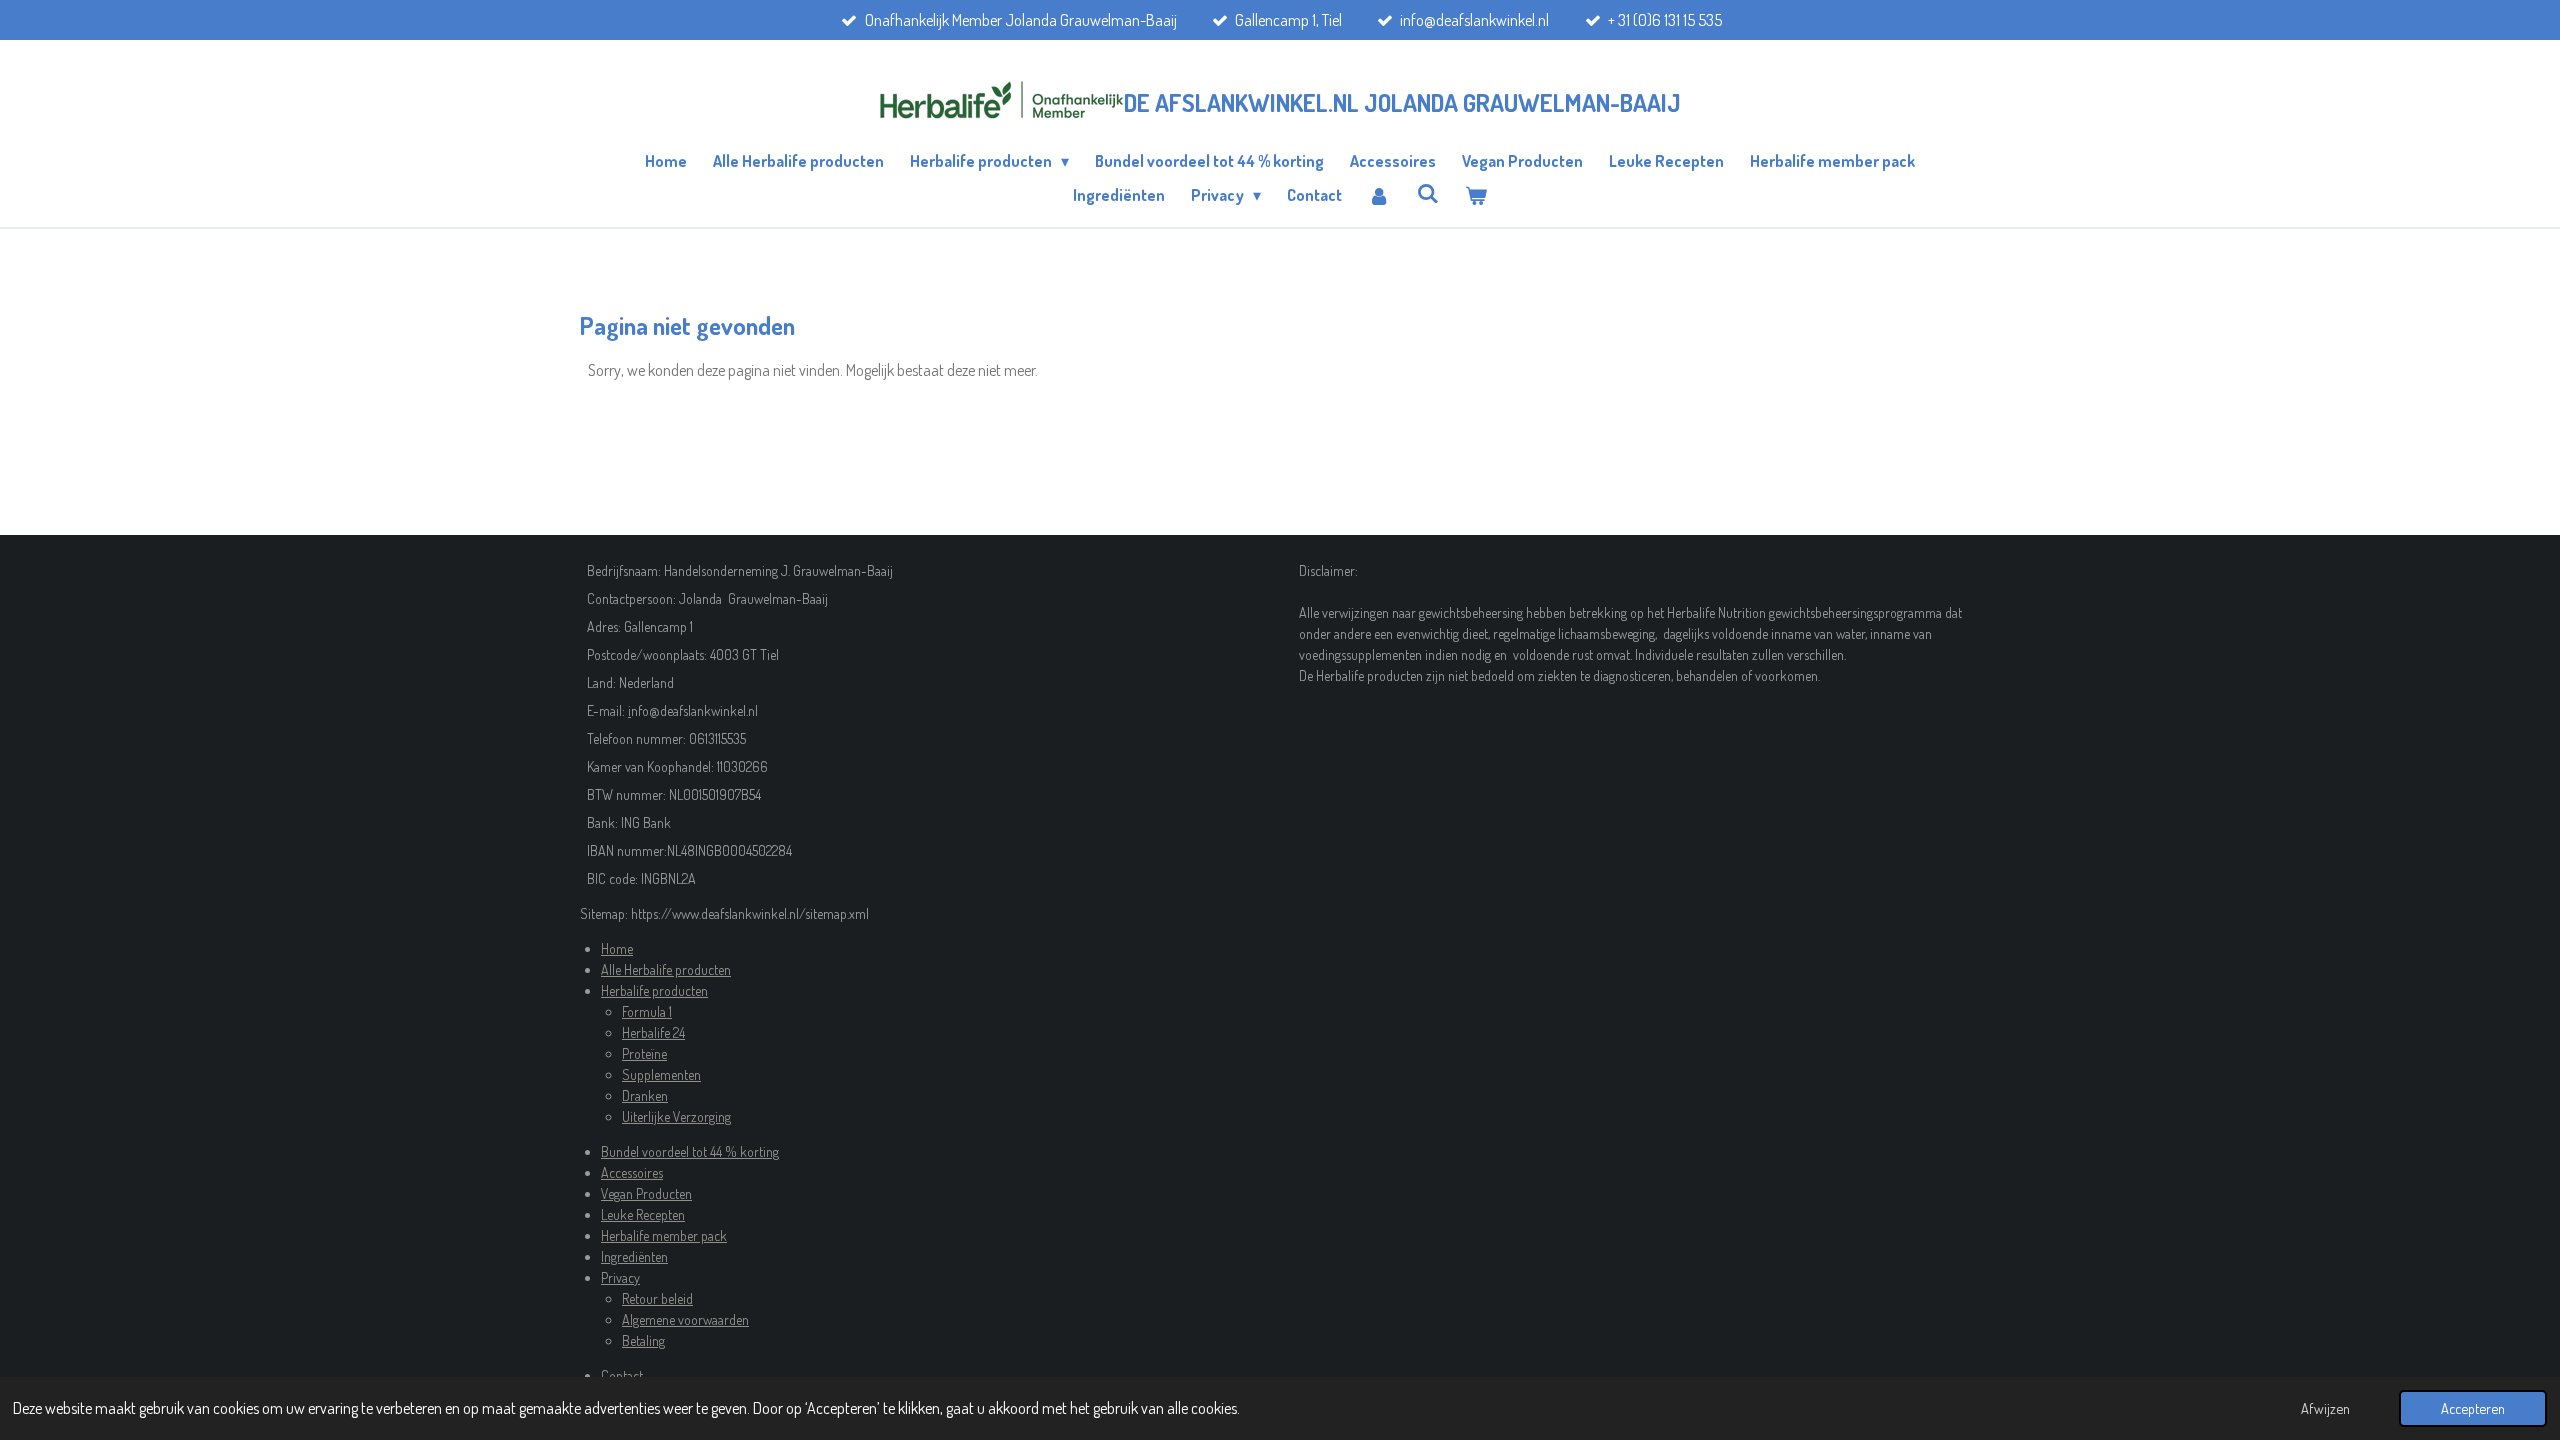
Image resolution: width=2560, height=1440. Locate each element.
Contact (622, 1375)
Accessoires (632, 1172)
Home (617, 948)
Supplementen (661, 1074)
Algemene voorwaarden (685, 1319)
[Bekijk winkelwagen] (1476, 195)
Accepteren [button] (2473, 1408)
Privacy (620, 1277)
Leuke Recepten (643, 1214)
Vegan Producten (646, 1193)
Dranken (645, 1095)
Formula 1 (647, 1011)
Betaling (643, 1340)
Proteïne (644, 1053)
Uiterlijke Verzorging (676, 1116)
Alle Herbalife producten (666, 969)
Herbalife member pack (664, 1235)
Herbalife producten (654, 990)
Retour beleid (657, 1298)
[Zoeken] (1428, 193)
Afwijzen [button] (2325, 1408)
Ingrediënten (634, 1256)
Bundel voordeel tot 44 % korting (690, 1151)
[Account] (1379, 195)
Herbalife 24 (653, 1032)
